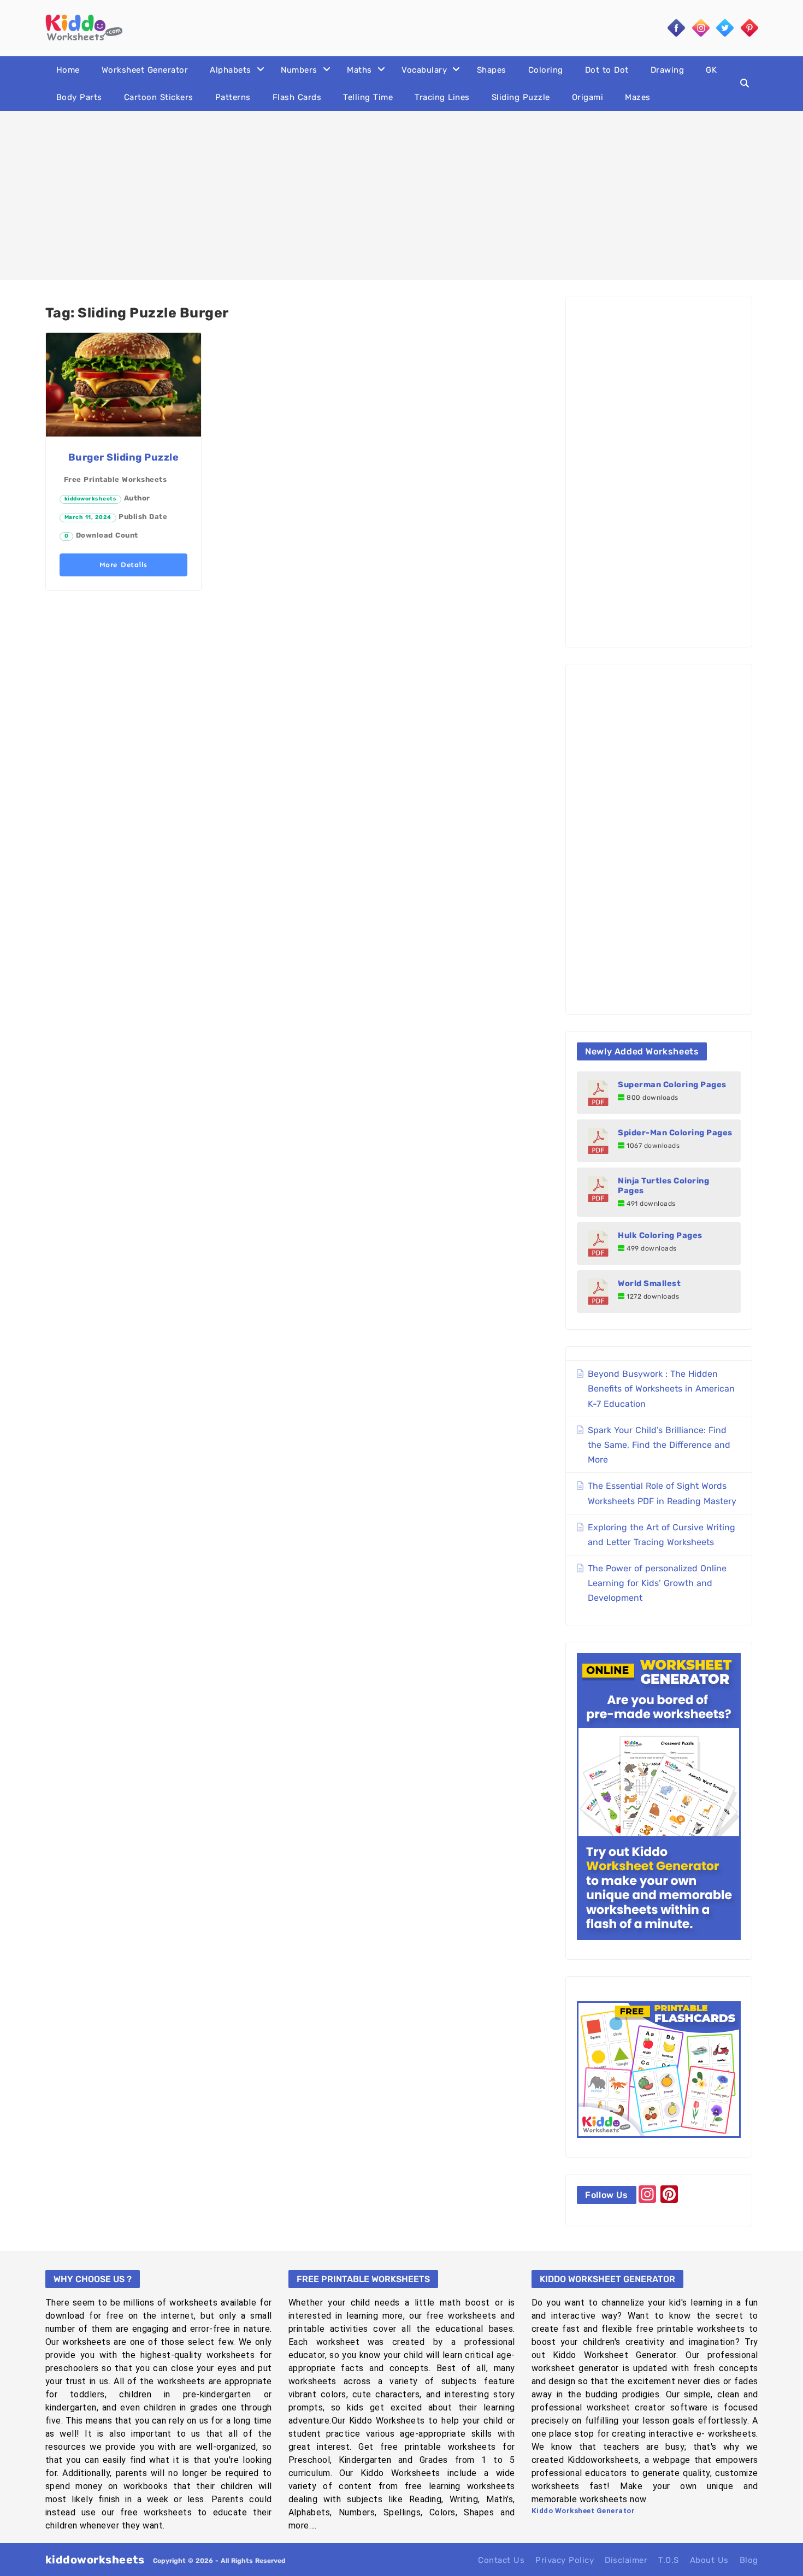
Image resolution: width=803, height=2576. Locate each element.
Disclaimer (626, 2560)
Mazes (638, 97)
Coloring (546, 70)
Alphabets (231, 70)
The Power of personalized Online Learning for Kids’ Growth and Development (657, 1583)
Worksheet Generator (145, 70)
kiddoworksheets (91, 499)
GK (711, 70)
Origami (588, 97)
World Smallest (649, 1283)
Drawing (668, 70)
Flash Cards (297, 97)
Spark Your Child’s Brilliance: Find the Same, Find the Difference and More (659, 1445)
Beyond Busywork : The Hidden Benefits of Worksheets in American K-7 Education (661, 1389)
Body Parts (79, 97)
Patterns (233, 97)
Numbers (299, 70)
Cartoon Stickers (159, 97)
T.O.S (669, 2560)
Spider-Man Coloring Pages (675, 1133)
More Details (123, 565)
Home (68, 70)
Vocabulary (424, 70)
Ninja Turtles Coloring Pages (663, 1186)
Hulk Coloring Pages (660, 1235)
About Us (709, 2560)
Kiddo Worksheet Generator (583, 2511)
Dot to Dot (607, 70)
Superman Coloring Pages (672, 1084)
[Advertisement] (401, 196)
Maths (359, 70)
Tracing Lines (442, 97)
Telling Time (368, 97)
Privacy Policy (565, 2560)
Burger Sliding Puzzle (124, 457)
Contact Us (501, 2560)
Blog (749, 2560)
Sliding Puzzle (521, 97)
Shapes (492, 70)
